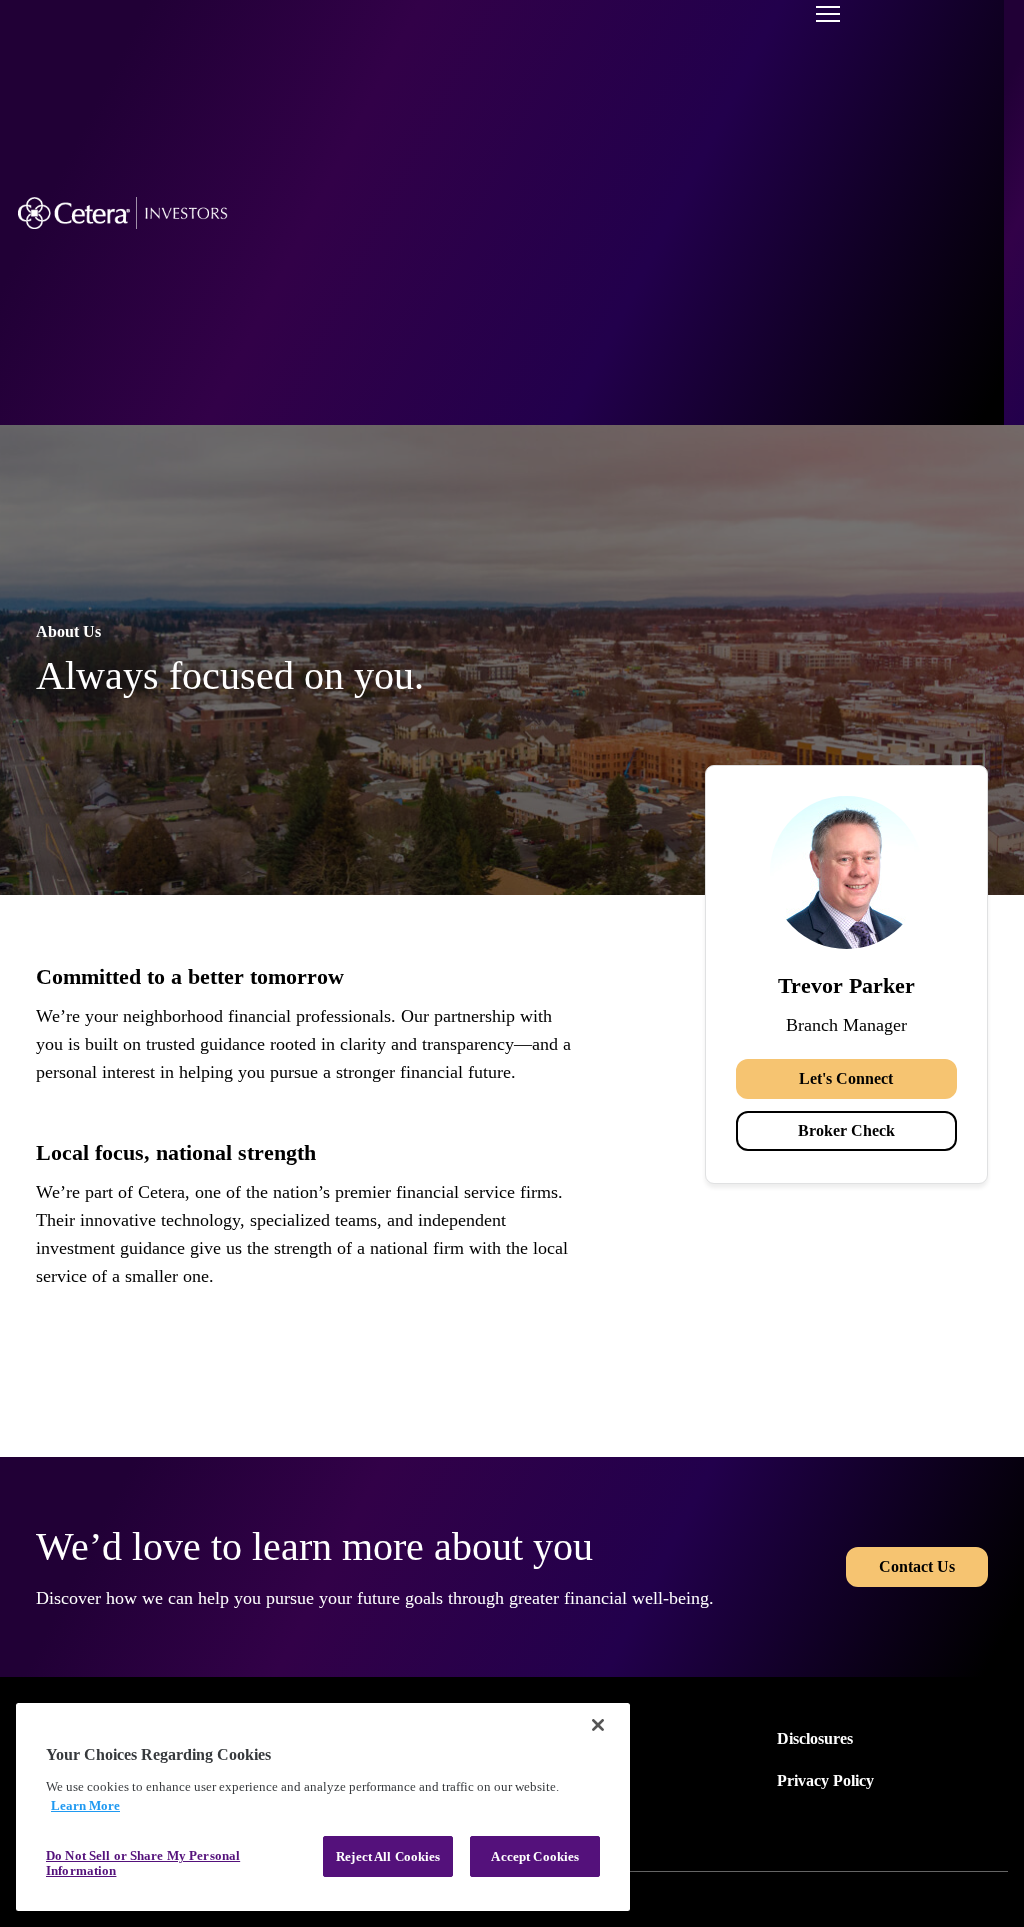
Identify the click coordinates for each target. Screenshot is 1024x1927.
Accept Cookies (535, 1856)
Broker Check (846, 1130)
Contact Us (917, 1566)
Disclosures (815, 1738)
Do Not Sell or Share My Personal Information (143, 1863)
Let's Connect (846, 1078)
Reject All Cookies (388, 1856)
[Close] (598, 1725)
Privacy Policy (825, 1780)
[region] (323, 1807)
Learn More (85, 1805)
